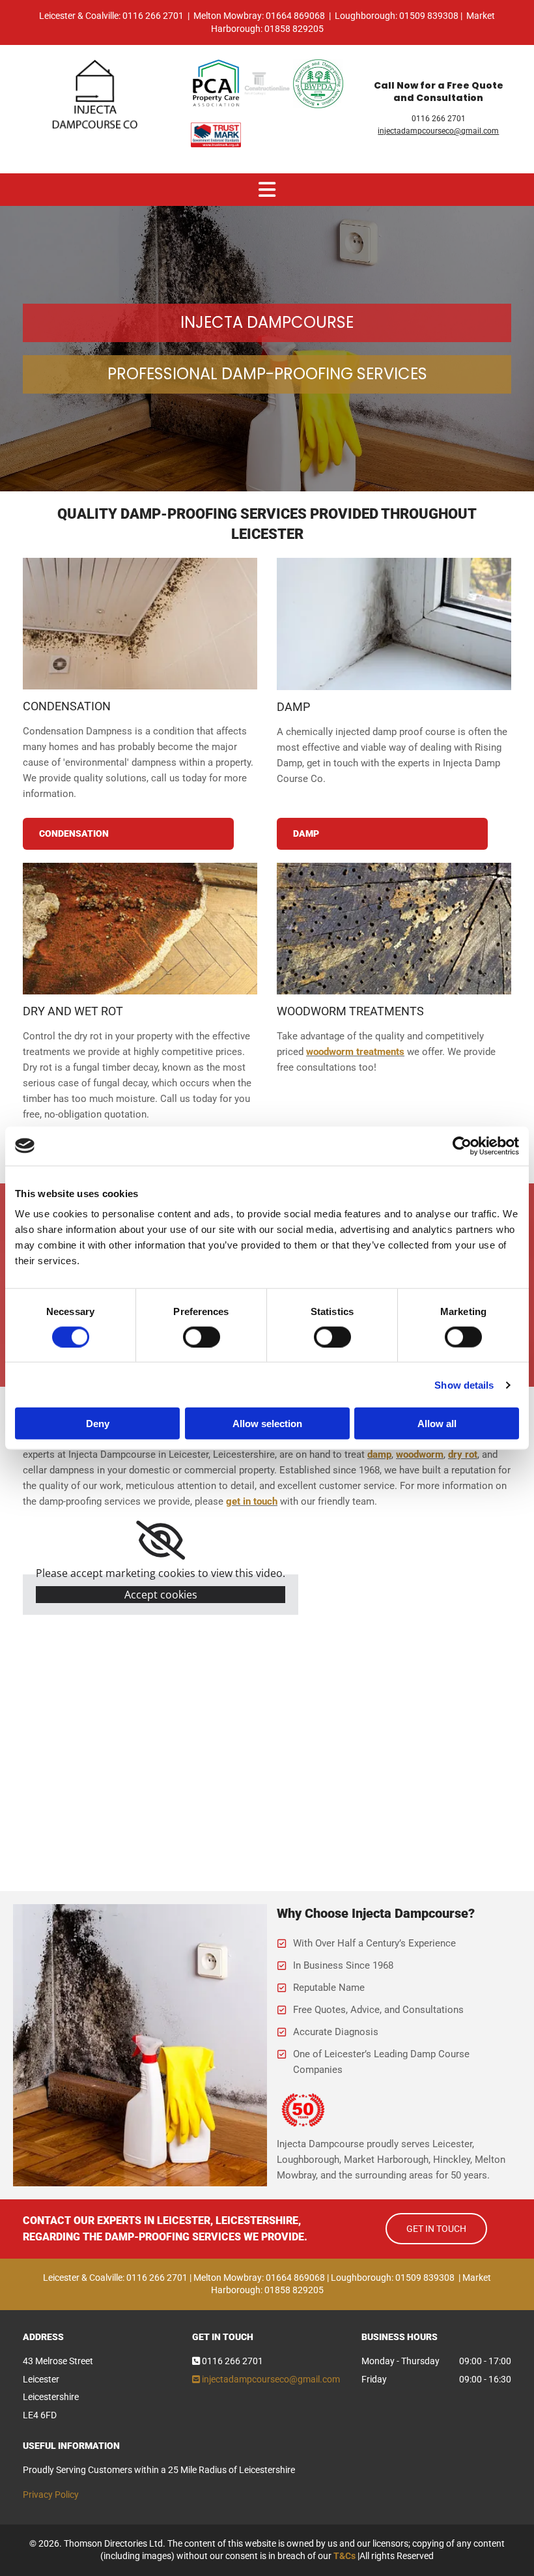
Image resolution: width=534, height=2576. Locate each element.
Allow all (437, 1424)
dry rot (463, 1454)
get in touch (252, 1501)
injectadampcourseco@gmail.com (438, 131)
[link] (161, 1541)
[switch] (202, 1337)
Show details (464, 1384)
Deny (98, 1424)
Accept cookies (161, 1595)
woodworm (420, 1454)
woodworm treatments (355, 1052)
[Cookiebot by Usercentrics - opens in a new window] (462, 1146)
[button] (128, 834)
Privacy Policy (51, 2495)
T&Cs (344, 2556)
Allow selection (267, 1424)
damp (379, 1454)
